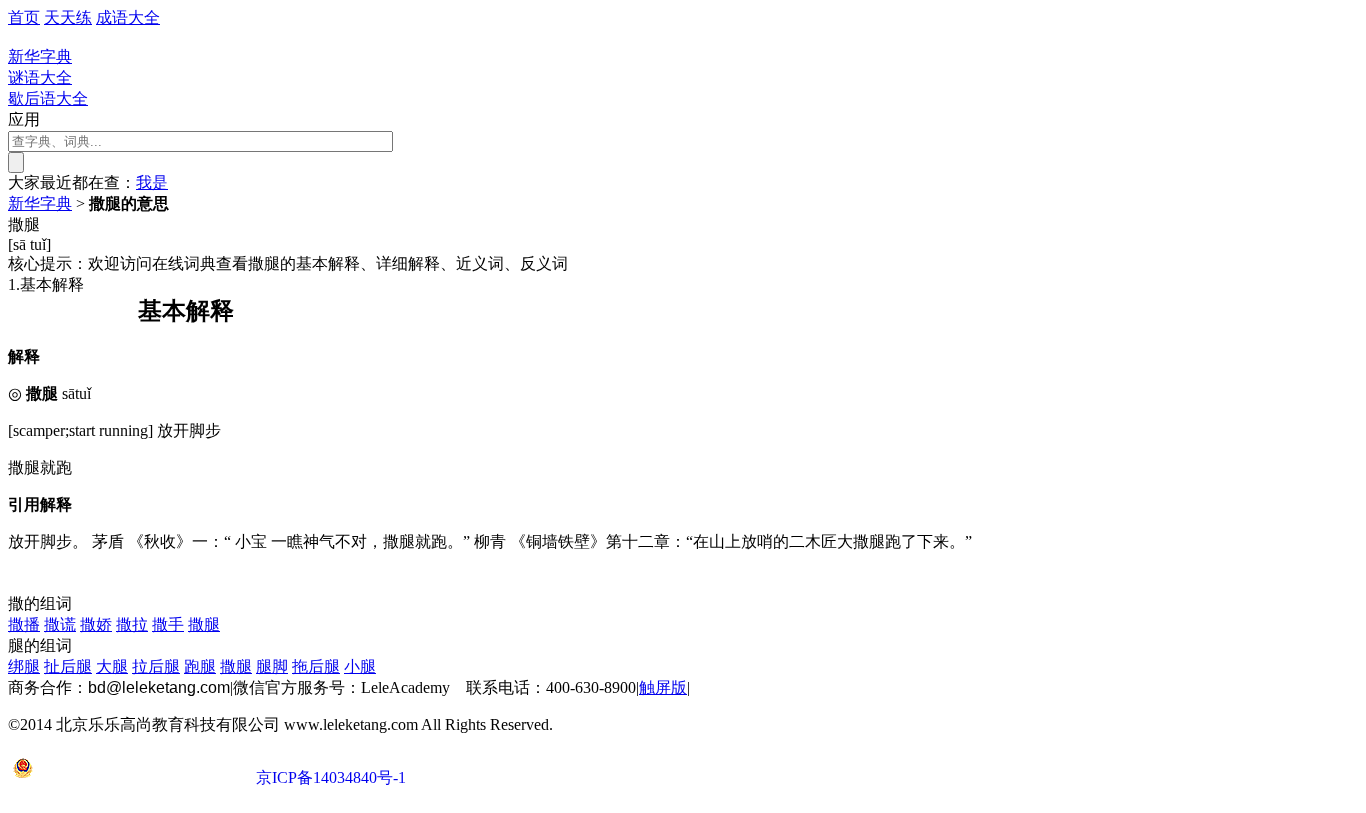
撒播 (24, 624)
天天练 (68, 17)
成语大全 (128, 17)
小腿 (360, 666)
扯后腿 (68, 666)
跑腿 (200, 666)
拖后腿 (316, 666)
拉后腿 (156, 666)
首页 (24, 17)
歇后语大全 (48, 98)
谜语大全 (40, 77)
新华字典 (40, 203)
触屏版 (663, 687)
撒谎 (60, 624)
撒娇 (96, 624)
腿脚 (272, 666)
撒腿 (204, 624)
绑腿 (24, 666)
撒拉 (132, 624)
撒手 (168, 624)
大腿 (112, 666)
